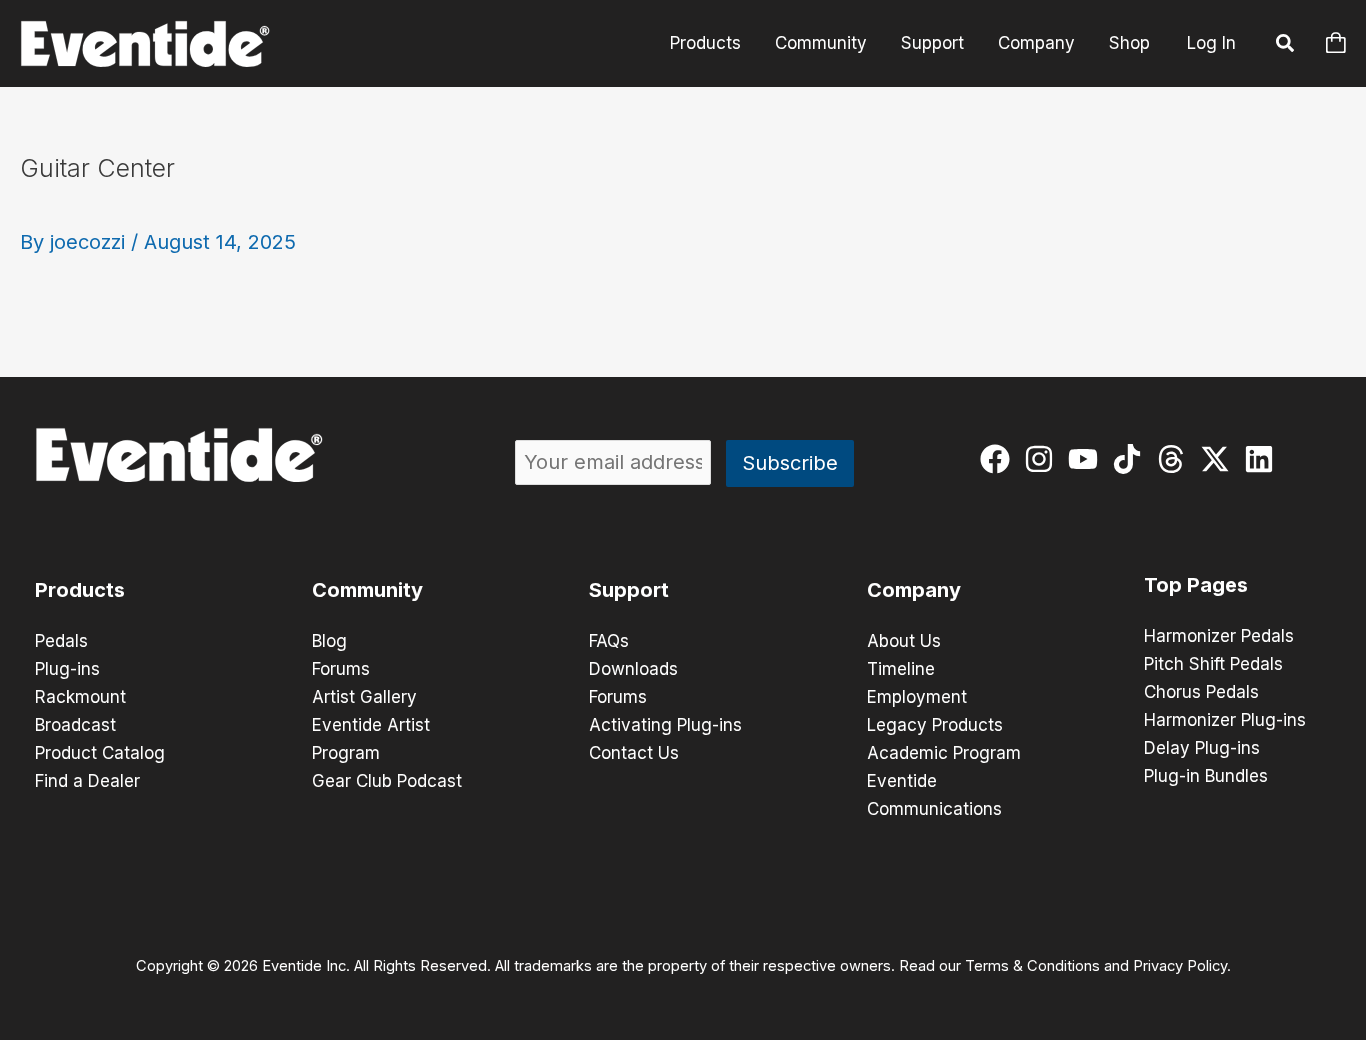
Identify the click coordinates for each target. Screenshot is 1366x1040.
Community (821, 43)
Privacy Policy (1180, 966)
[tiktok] (1131, 459)
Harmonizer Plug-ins (1225, 720)
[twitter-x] (1219, 459)
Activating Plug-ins (665, 725)
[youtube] (1087, 459)
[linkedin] (1263, 459)
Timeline (901, 669)
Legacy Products (935, 725)
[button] (1286, 46)
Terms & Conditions (1032, 966)
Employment (917, 697)
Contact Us (634, 753)
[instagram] (1043, 459)
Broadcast (75, 725)
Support (932, 43)
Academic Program (944, 753)
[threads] (1175, 459)
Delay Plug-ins (1202, 748)
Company (1036, 43)
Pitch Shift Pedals (1213, 664)
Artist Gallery (364, 697)
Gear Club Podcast (387, 781)
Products (705, 43)
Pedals (61, 641)
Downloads (633, 669)
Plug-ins (67, 669)
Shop (1129, 43)
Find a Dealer (87, 781)
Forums (341, 669)
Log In (1211, 43)
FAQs (609, 641)
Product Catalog (100, 753)
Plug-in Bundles (1206, 776)
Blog (329, 641)
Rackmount (80, 697)
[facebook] (999, 459)
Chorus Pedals (1201, 692)
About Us (904, 641)
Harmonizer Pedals (1219, 636)
